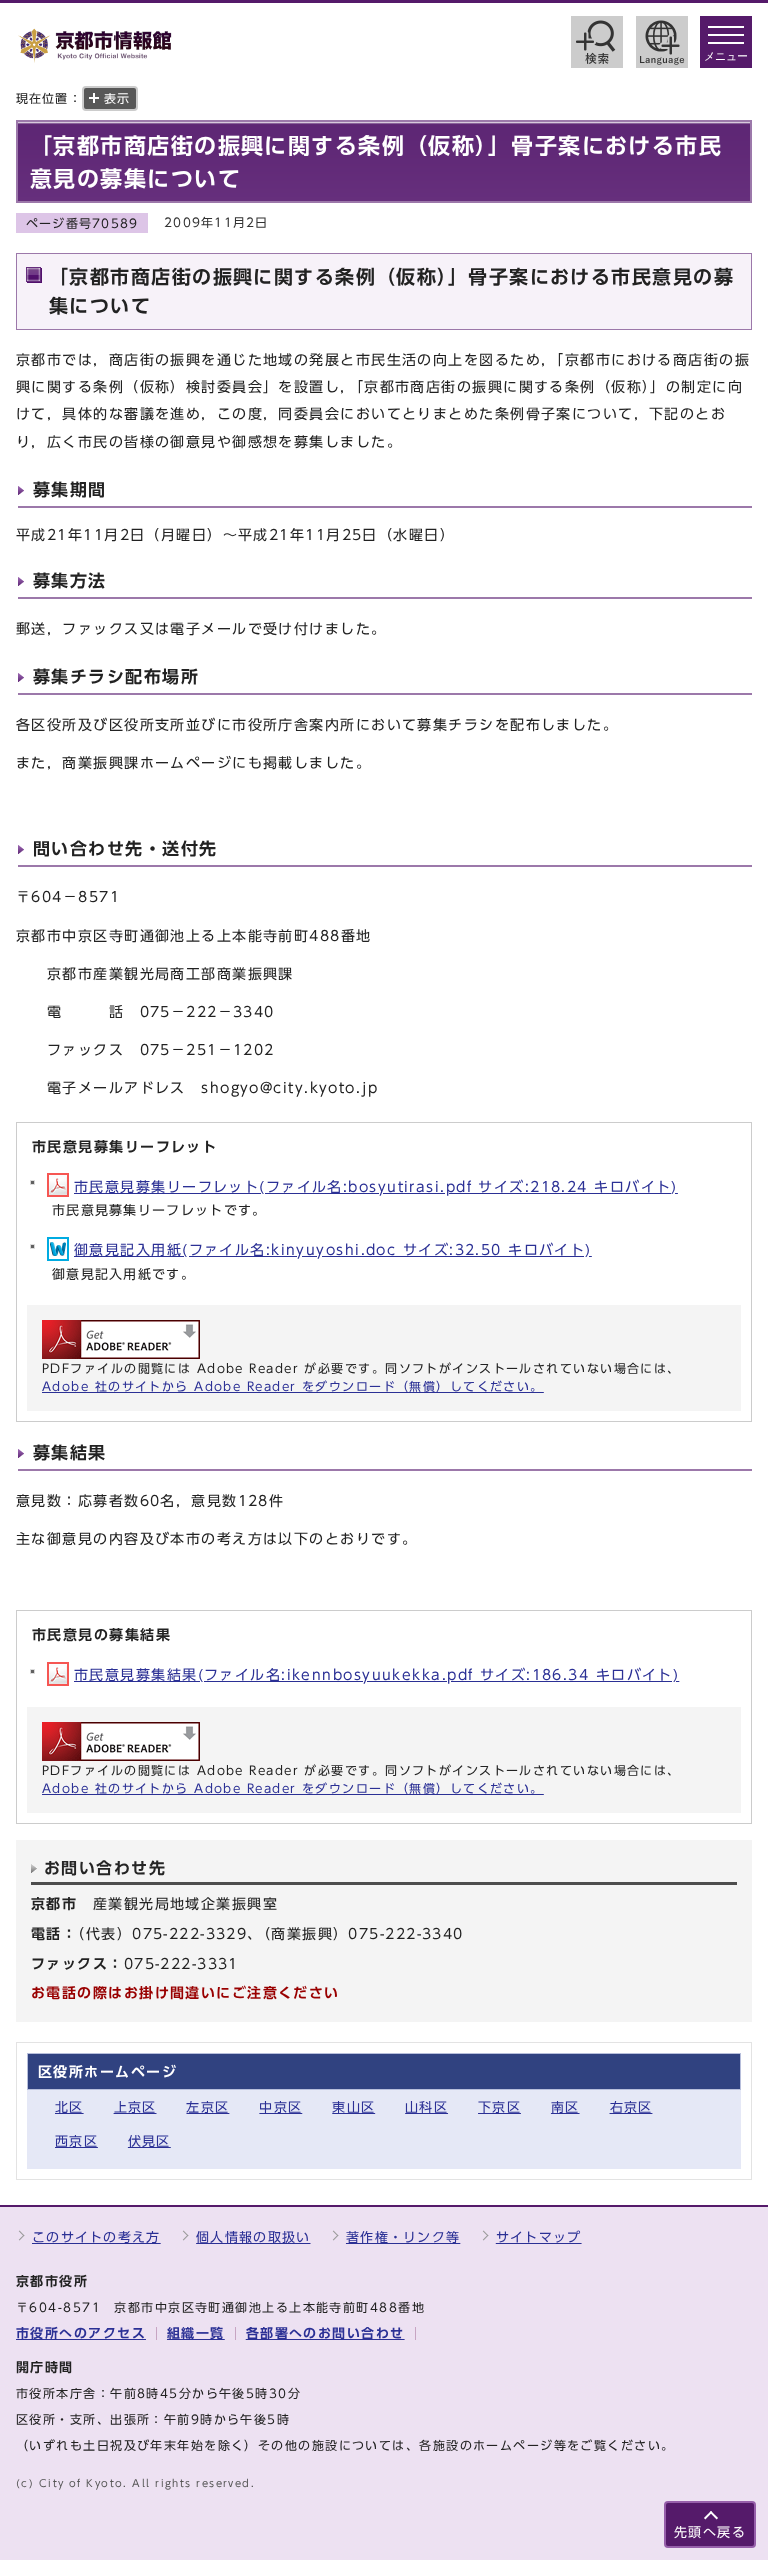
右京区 (631, 2107)
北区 (69, 2107)
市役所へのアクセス (81, 2333)
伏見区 (149, 2141)
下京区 (499, 2107)
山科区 (426, 2107)
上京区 (135, 2107)
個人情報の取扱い (253, 2237)
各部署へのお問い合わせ (325, 2333)
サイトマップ (539, 2237)
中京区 (280, 2107)
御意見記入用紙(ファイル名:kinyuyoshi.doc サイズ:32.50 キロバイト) (333, 1249)
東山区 (353, 2107)
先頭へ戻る (710, 2532)
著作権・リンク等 (403, 2237)
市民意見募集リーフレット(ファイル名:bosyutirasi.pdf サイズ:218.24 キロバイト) (376, 1186)
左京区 (207, 2107)
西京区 (76, 2141)
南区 (565, 2107)
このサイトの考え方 (96, 2237)
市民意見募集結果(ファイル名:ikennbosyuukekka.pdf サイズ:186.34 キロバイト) (376, 1674)
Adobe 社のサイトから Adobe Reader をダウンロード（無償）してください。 (293, 1386)
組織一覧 (196, 2333)
